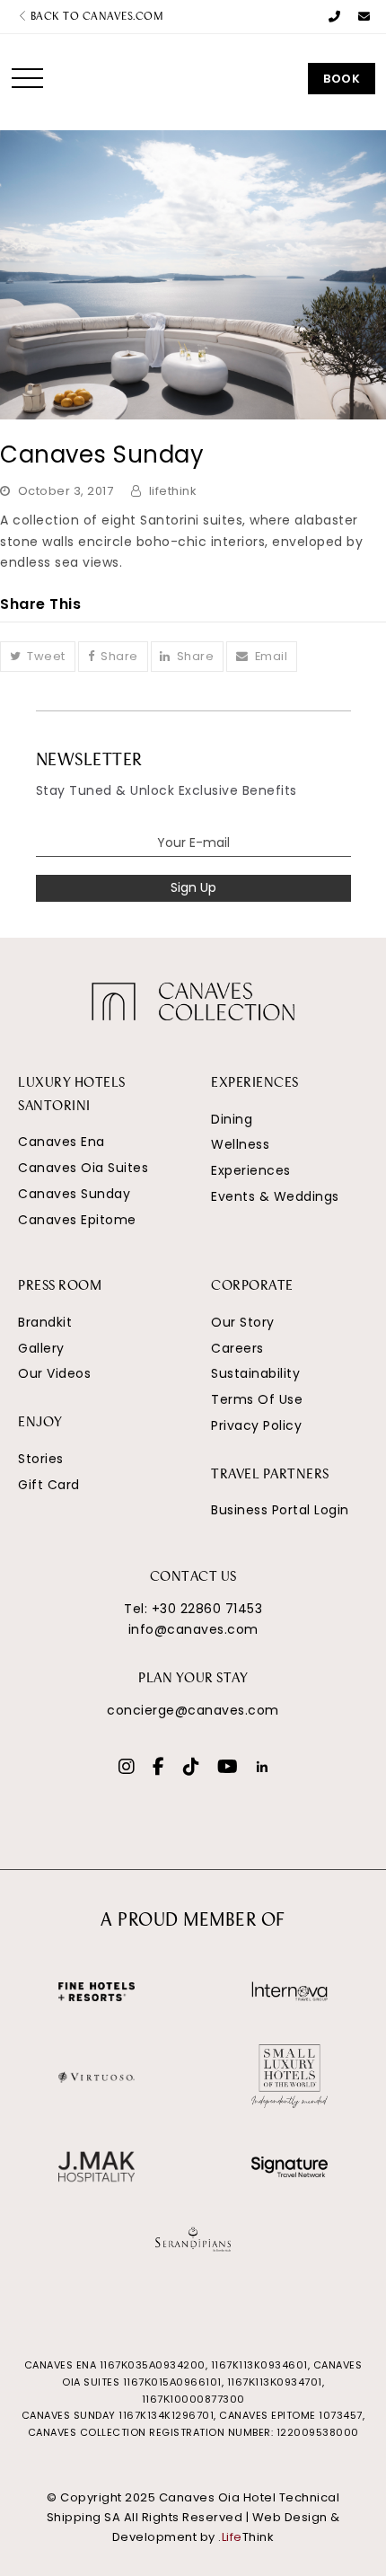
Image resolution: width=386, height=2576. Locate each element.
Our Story (243, 1322)
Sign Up (193, 887)
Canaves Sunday (74, 1194)
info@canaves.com (193, 1629)
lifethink (173, 491)
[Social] (127, 1769)
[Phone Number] (335, 17)
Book (342, 79)
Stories (41, 1459)
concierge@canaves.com (193, 1710)
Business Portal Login (280, 1510)
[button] (27, 78)
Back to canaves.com (95, 17)
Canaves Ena (61, 1142)
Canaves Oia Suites (83, 1168)
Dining (232, 1119)
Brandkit (45, 1322)
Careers (237, 1348)
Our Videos (54, 1373)
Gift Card (49, 1485)
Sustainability (255, 1373)
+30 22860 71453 (207, 1609)
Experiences (251, 1170)
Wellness (240, 1144)
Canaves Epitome (77, 1220)
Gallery (41, 1348)
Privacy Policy (256, 1425)
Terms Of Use (257, 1399)
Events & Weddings (275, 1196)
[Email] (364, 17)
